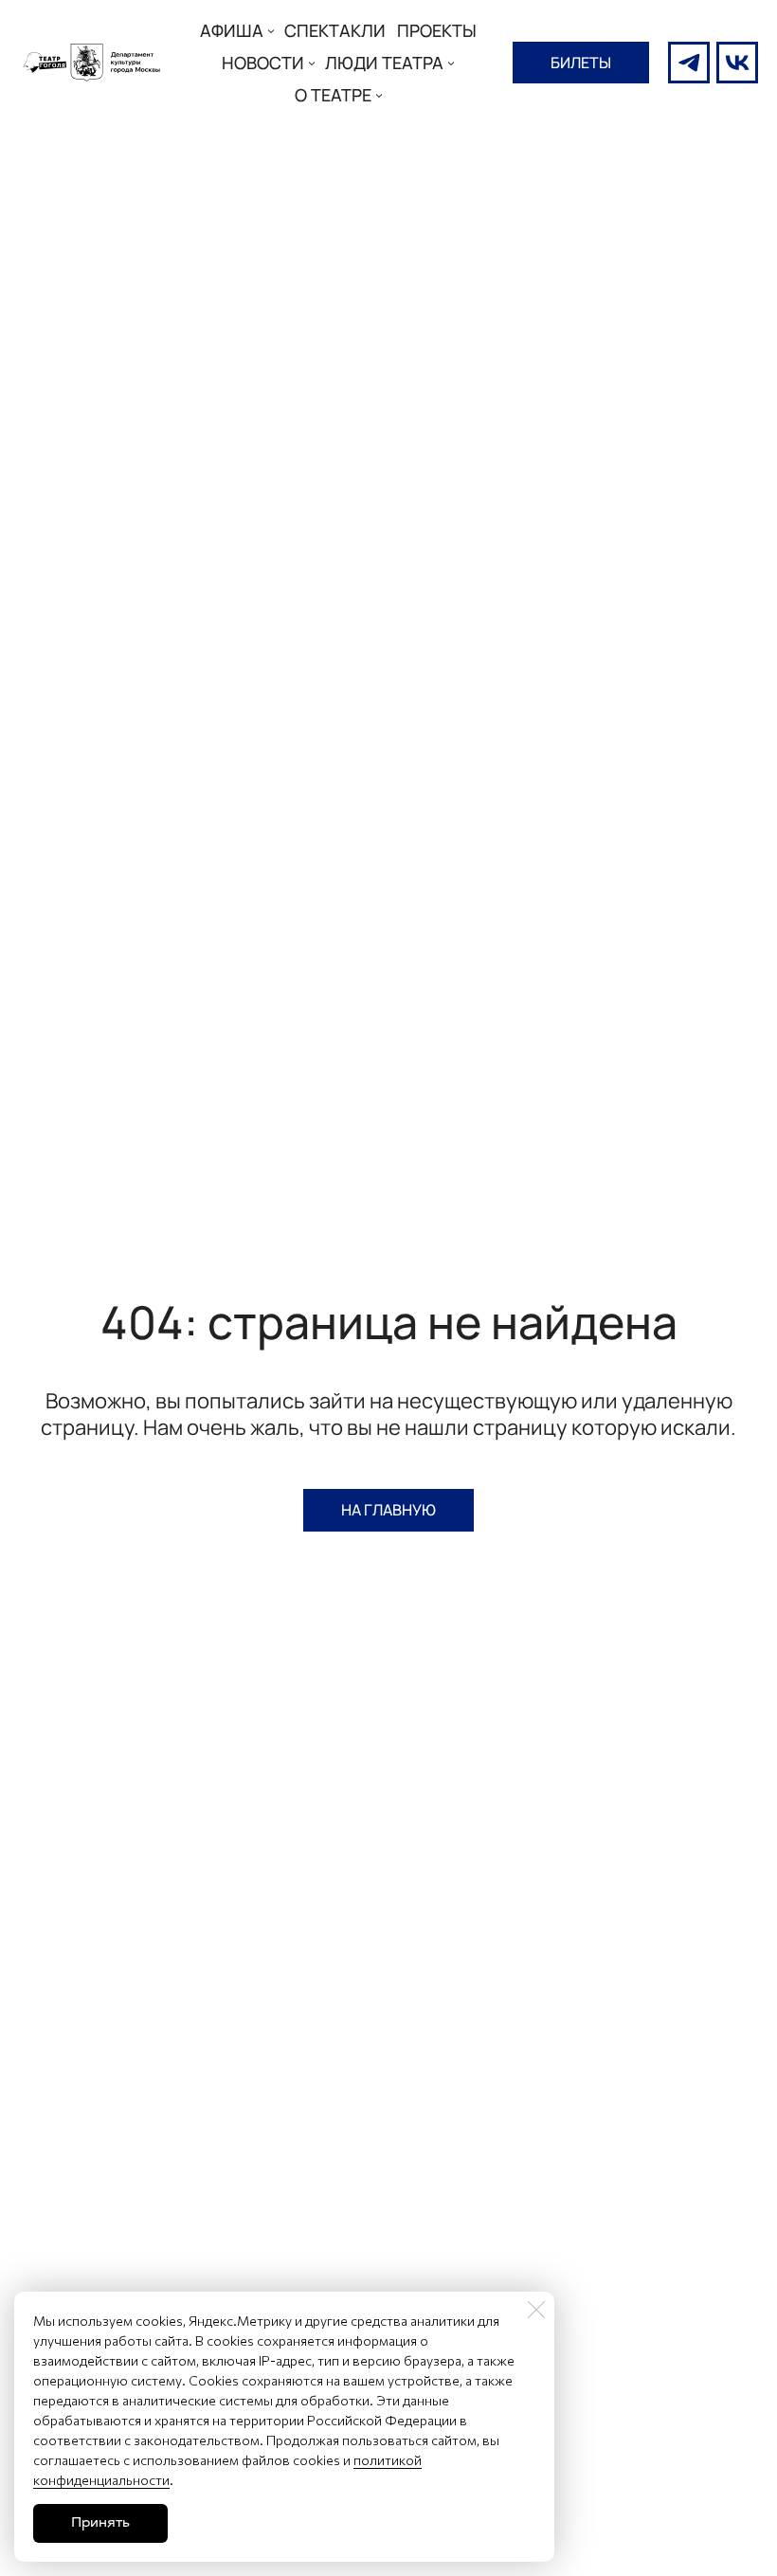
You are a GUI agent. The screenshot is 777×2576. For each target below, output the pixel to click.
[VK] (737, 63)
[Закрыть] (536, 2310)
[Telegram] (689, 63)
